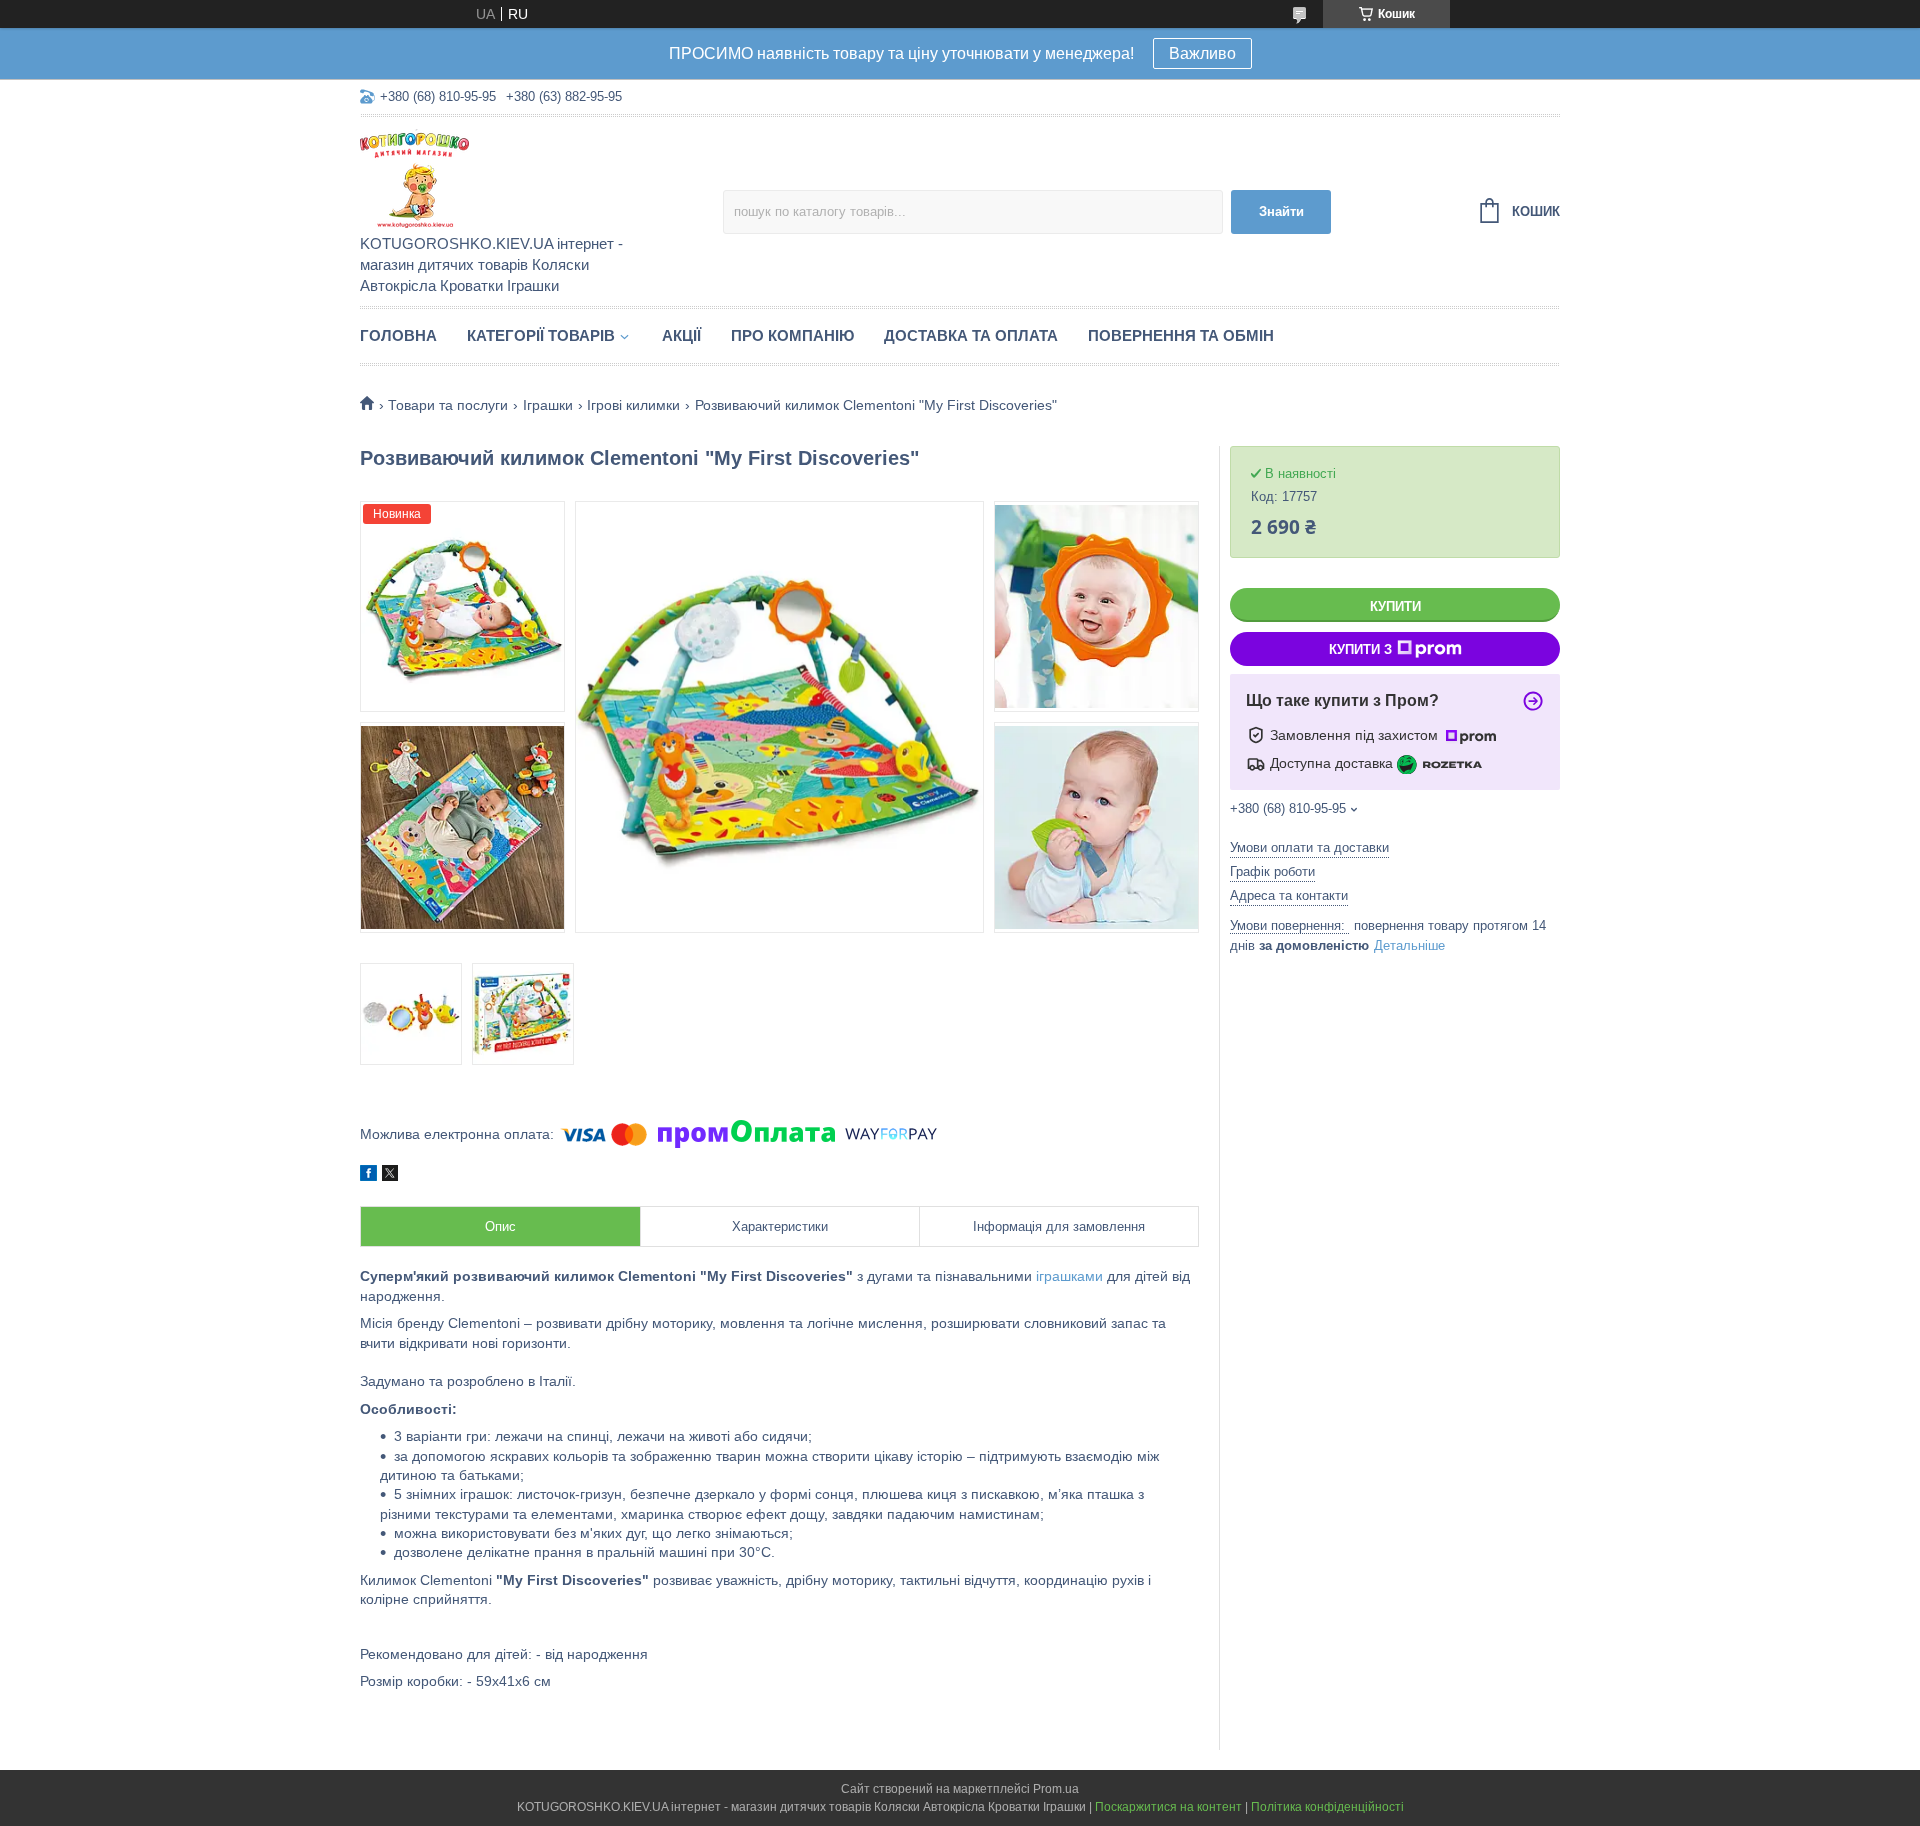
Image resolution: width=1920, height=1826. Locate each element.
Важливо (1202, 53)
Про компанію (792, 335)
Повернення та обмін (1181, 335)
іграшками (1069, 1276)
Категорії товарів (541, 335)
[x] (390, 1176)
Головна (398, 335)
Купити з (1360, 649)
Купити (1395, 606)
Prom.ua (1056, 1789)
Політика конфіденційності (1327, 1807)
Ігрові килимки (633, 405)
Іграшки (548, 405)
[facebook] (368, 1176)
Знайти (1281, 211)
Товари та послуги (448, 405)
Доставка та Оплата (971, 335)
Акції (681, 335)
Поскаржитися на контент (1168, 1807)
